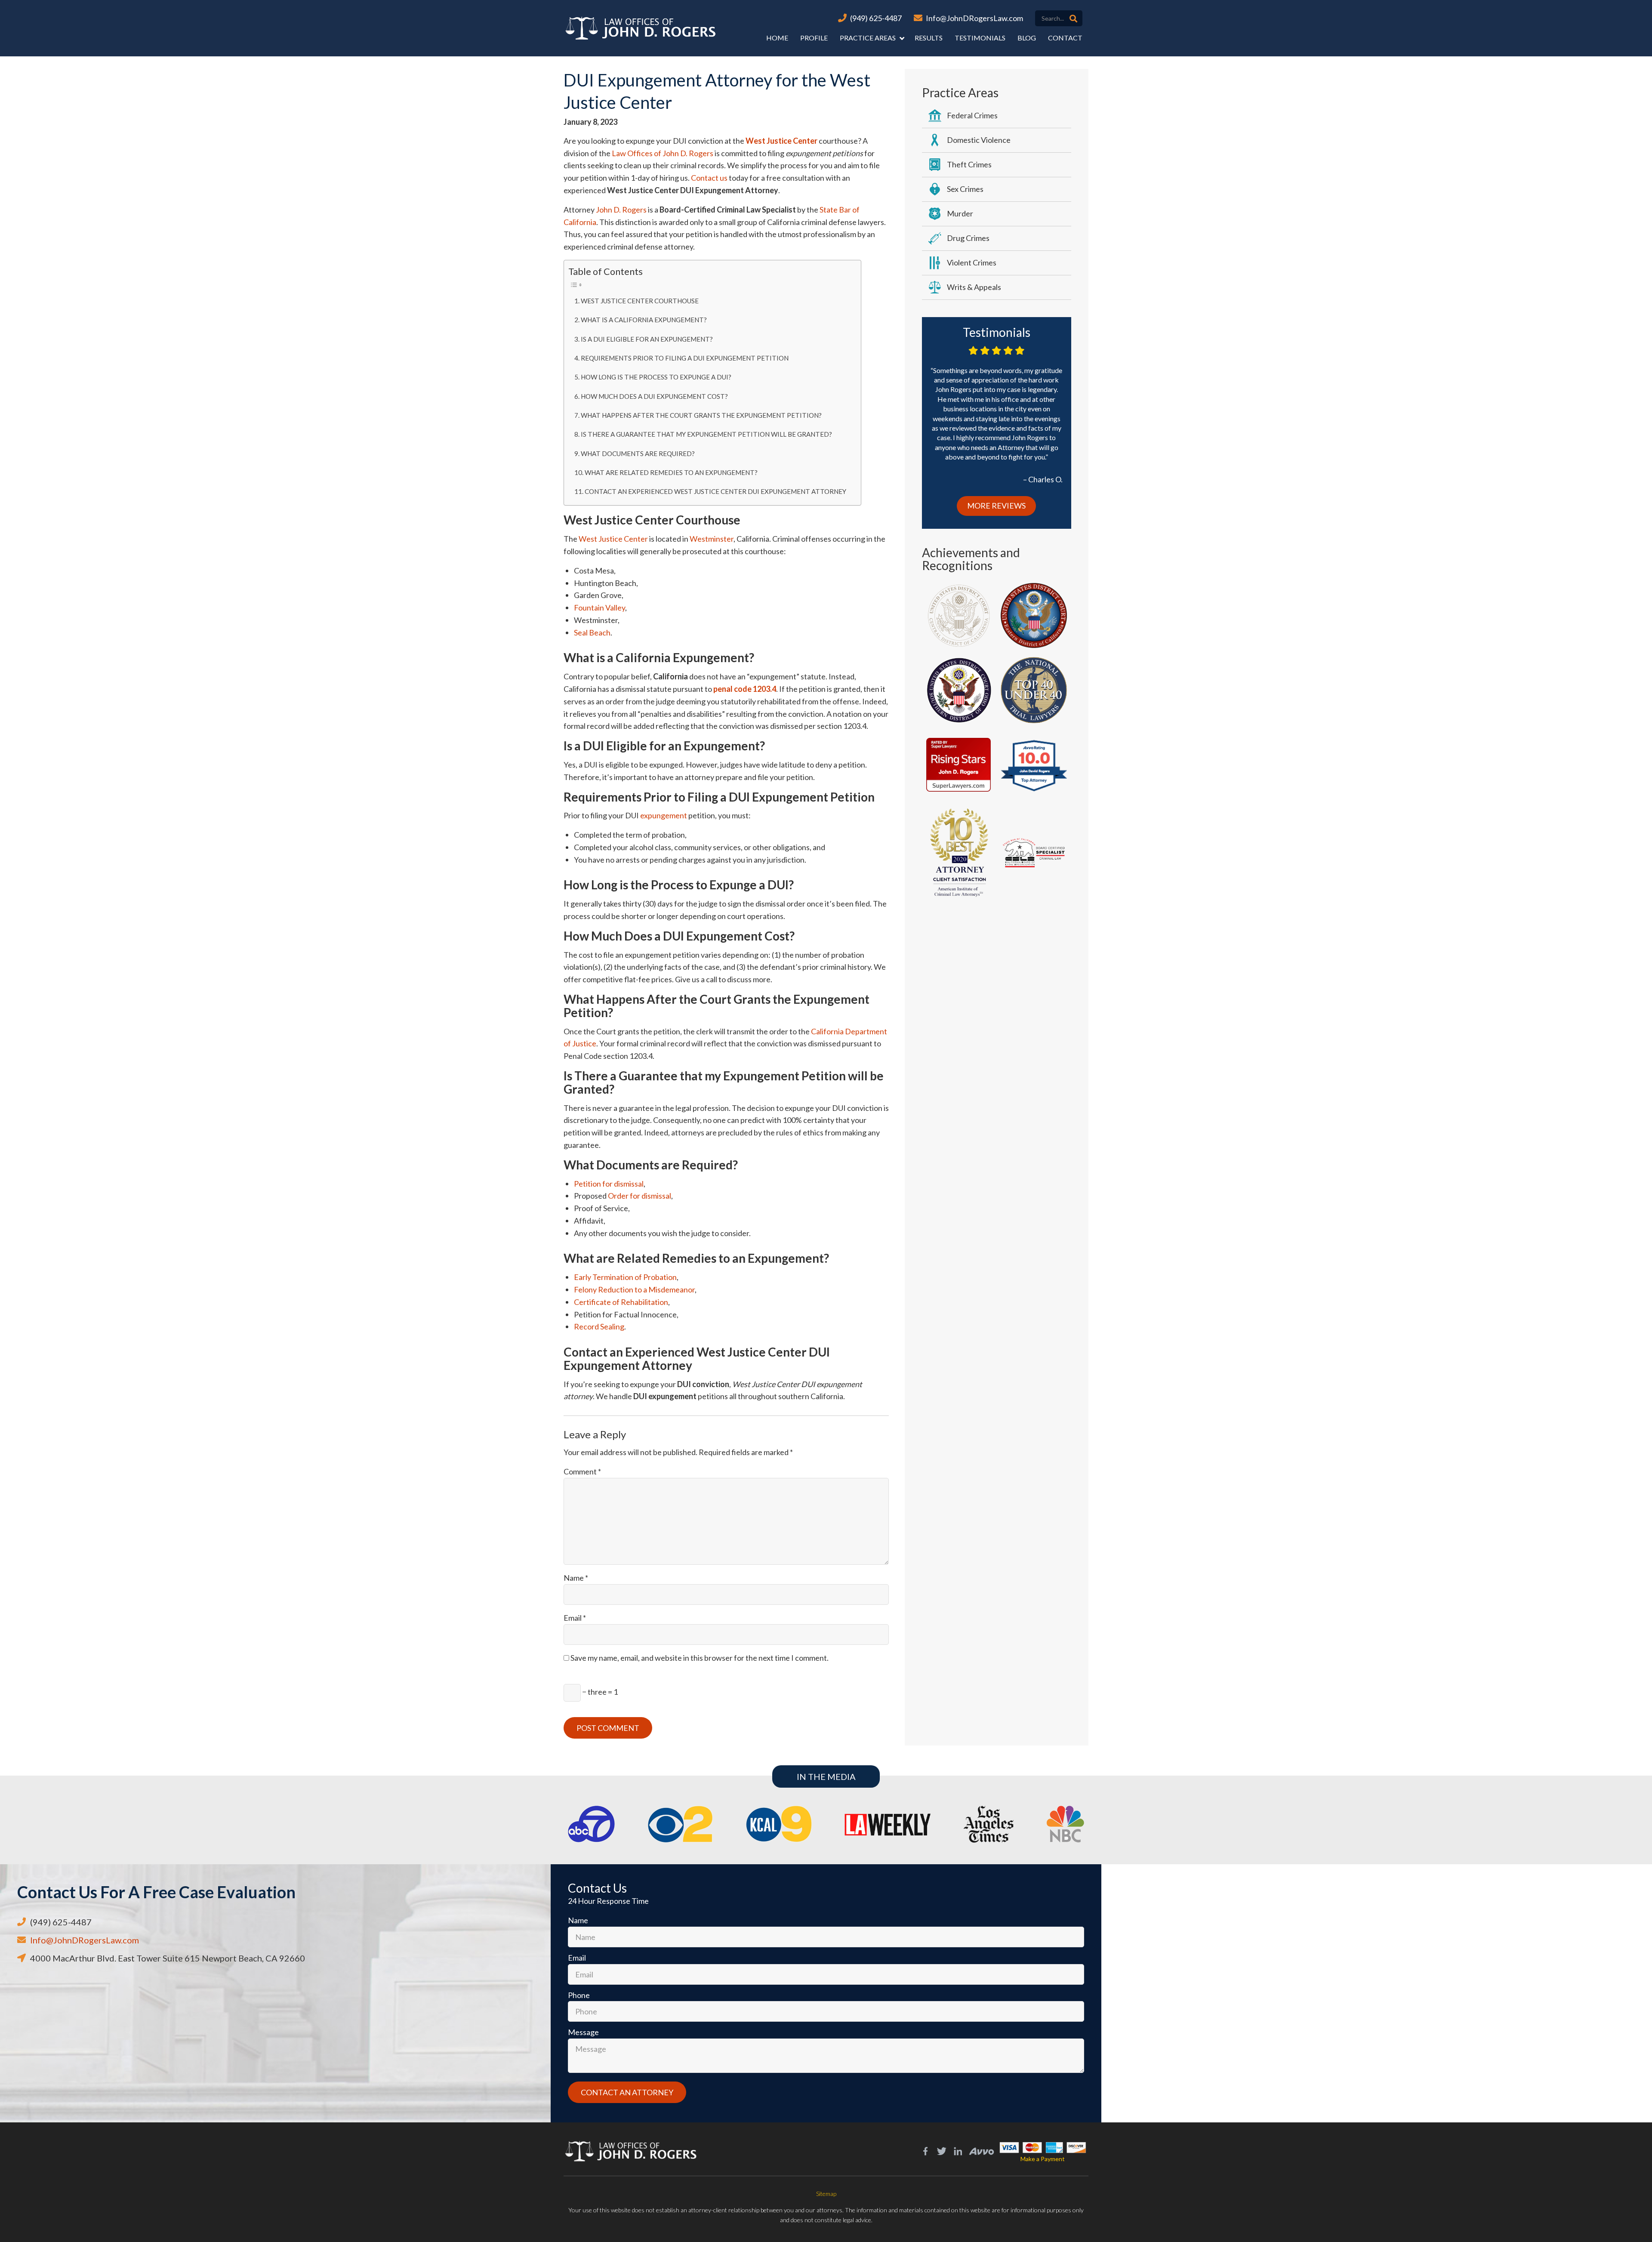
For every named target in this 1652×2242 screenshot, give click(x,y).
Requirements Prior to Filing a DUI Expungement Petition (685, 358)
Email (575, 1618)
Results (929, 38)
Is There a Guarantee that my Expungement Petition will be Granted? (706, 434)
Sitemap (826, 2194)
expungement (664, 815)
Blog (1027, 38)
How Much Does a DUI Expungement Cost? (654, 396)
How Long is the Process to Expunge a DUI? (656, 377)
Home (777, 38)
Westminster (712, 539)
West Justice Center (781, 141)
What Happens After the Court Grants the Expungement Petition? (701, 415)
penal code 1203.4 (745, 689)
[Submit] (1073, 19)
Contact (1065, 38)
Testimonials (980, 38)
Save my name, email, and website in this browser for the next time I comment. (700, 1658)
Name (576, 1578)
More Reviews (996, 506)
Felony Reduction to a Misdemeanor (634, 1289)
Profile (814, 38)
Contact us (709, 178)
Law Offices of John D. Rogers (663, 153)
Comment (582, 1471)
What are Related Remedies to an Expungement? (671, 472)
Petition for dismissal (609, 1184)
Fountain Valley (599, 608)
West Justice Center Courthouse (640, 301)
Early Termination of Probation (625, 1277)
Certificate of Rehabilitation (621, 1302)
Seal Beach (592, 632)
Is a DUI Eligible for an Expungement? (647, 339)
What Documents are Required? (638, 453)
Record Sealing (599, 1326)
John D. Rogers (621, 210)
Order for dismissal (640, 1196)
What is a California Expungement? (644, 320)
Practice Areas (868, 38)
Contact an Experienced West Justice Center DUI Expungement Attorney (715, 491)
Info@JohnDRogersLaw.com (974, 18)
